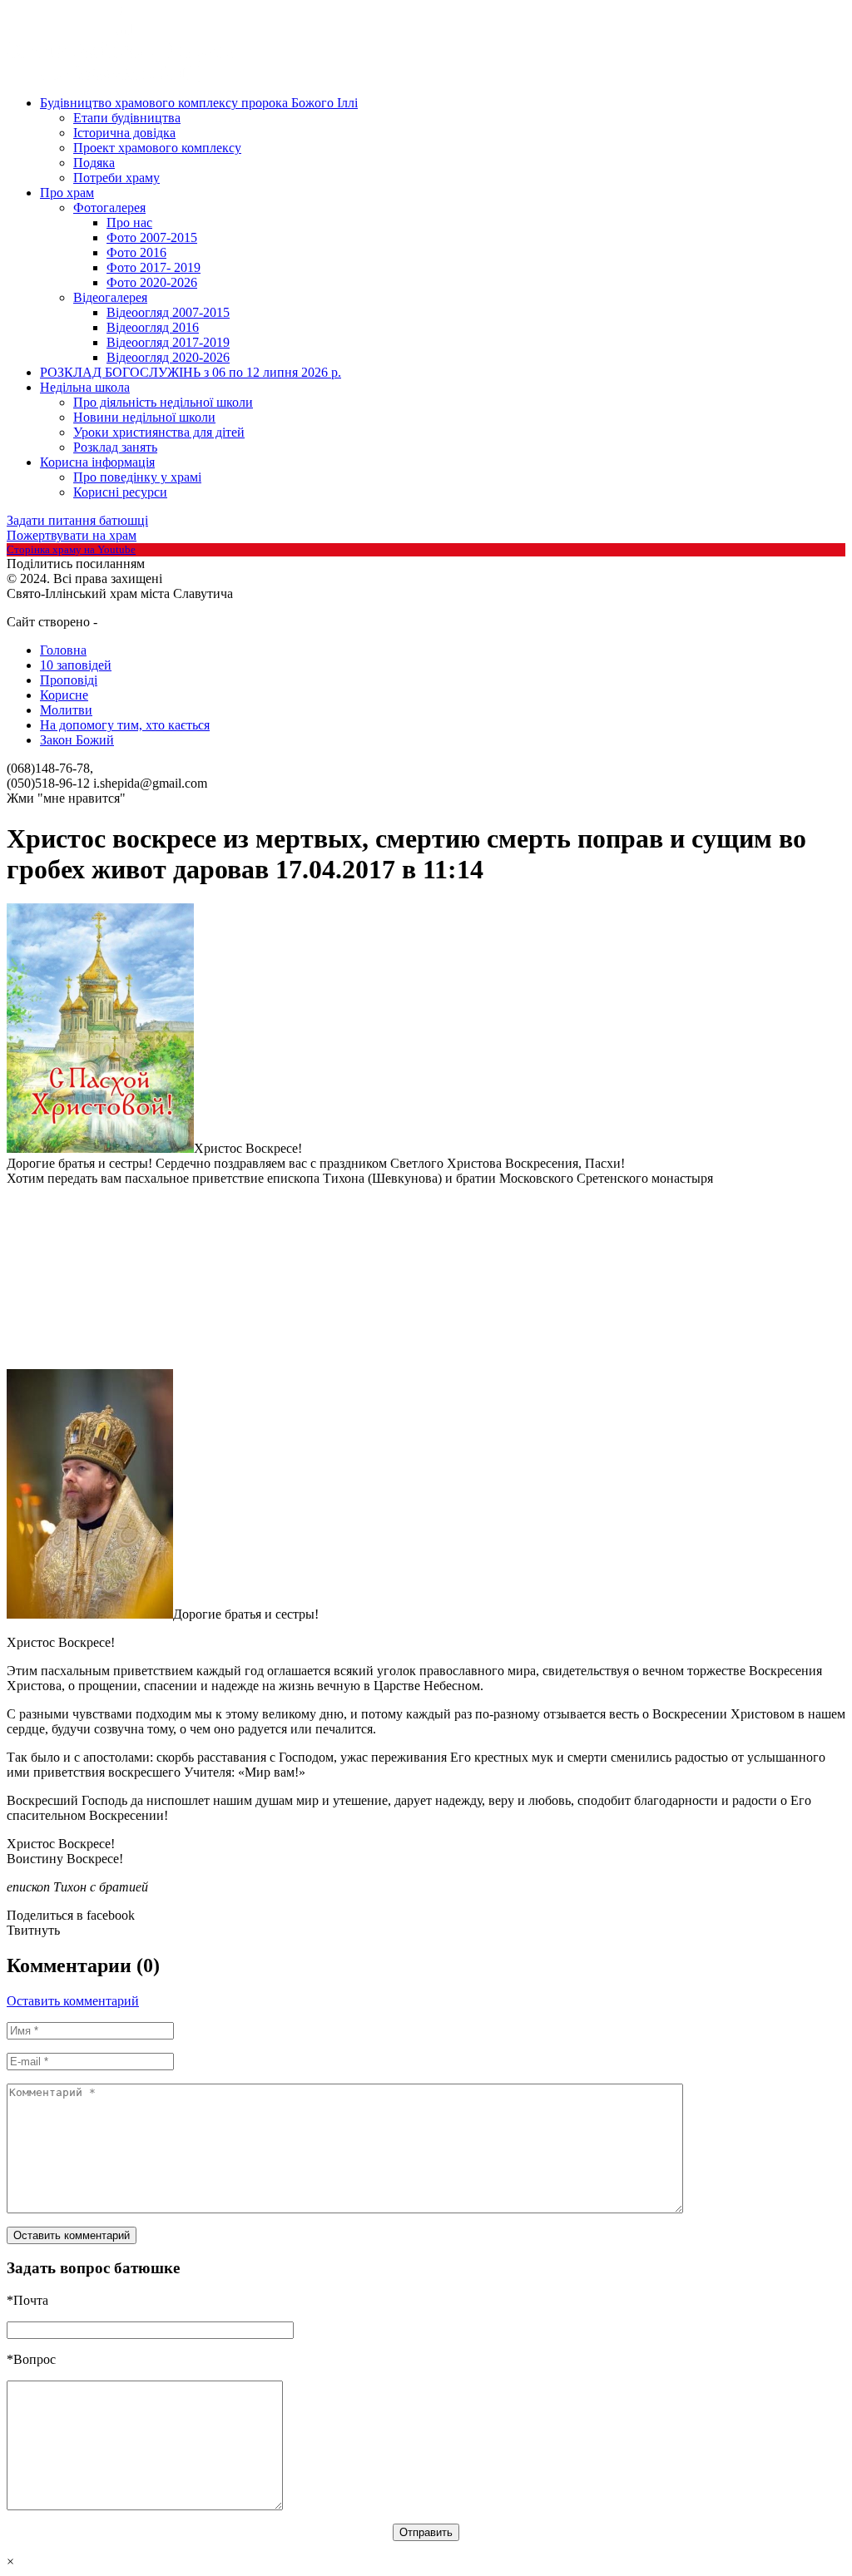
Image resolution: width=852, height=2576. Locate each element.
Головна (63, 650)
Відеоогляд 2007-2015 (168, 312)
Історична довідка (124, 133)
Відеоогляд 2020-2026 (168, 357)
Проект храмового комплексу (157, 148)
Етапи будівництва (127, 118)
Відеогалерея (110, 297)
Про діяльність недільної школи (163, 402)
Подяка (94, 163)
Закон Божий (77, 740)
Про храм (67, 193)
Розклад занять (115, 447)
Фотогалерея (109, 208)
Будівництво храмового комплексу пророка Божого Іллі (199, 103)
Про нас (129, 222)
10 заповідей (76, 665)
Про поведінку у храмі (137, 477)
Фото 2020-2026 (152, 282)
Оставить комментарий (73, 2001)
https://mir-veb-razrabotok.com (161, 623)
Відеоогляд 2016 (153, 327)
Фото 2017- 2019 (154, 267)
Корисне (64, 695)
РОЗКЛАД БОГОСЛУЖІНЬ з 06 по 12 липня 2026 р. (191, 372)
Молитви (66, 710)
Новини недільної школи (144, 417)
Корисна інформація (97, 462)
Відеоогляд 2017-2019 (168, 342)
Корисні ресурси (120, 492)
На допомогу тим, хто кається (125, 725)
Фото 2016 (136, 252)
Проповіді (69, 680)
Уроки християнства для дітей (159, 432)
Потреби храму (116, 178)
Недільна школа (85, 387)
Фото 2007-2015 (152, 237)
